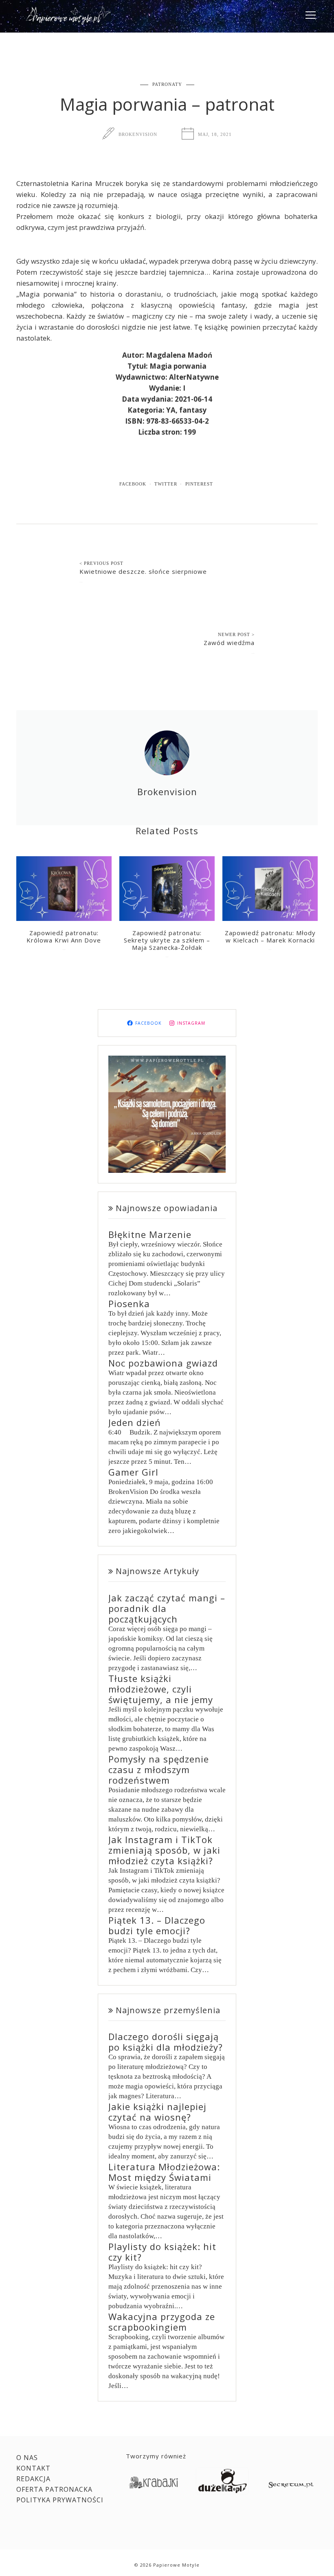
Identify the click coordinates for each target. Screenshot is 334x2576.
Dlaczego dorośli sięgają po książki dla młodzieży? (166, 2042)
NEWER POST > (236, 634)
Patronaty (167, 84)
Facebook (133, 484)
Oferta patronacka (54, 2489)
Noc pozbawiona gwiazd (163, 1363)
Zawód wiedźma (229, 643)
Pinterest (199, 484)
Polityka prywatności (60, 2500)
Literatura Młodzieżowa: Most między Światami (164, 2172)
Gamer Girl (133, 1472)
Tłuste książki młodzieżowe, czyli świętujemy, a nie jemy (161, 1689)
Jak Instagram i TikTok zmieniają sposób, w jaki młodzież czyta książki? (164, 1850)
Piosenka (129, 1303)
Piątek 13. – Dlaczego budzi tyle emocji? (157, 1925)
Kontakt (33, 2468)
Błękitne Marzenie (150, 1234)
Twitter (166, 484)
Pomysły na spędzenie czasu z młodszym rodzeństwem (159, 1769)
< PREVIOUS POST (101, 563)
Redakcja (33, 2479)
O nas (27, 2458)
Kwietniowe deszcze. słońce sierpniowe (143, 571)
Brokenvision (138, 134)
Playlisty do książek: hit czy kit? (162, 2252)
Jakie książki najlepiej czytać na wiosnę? (157, 2112)
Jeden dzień (135, 1422)
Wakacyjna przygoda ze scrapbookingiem (162, 2322)
